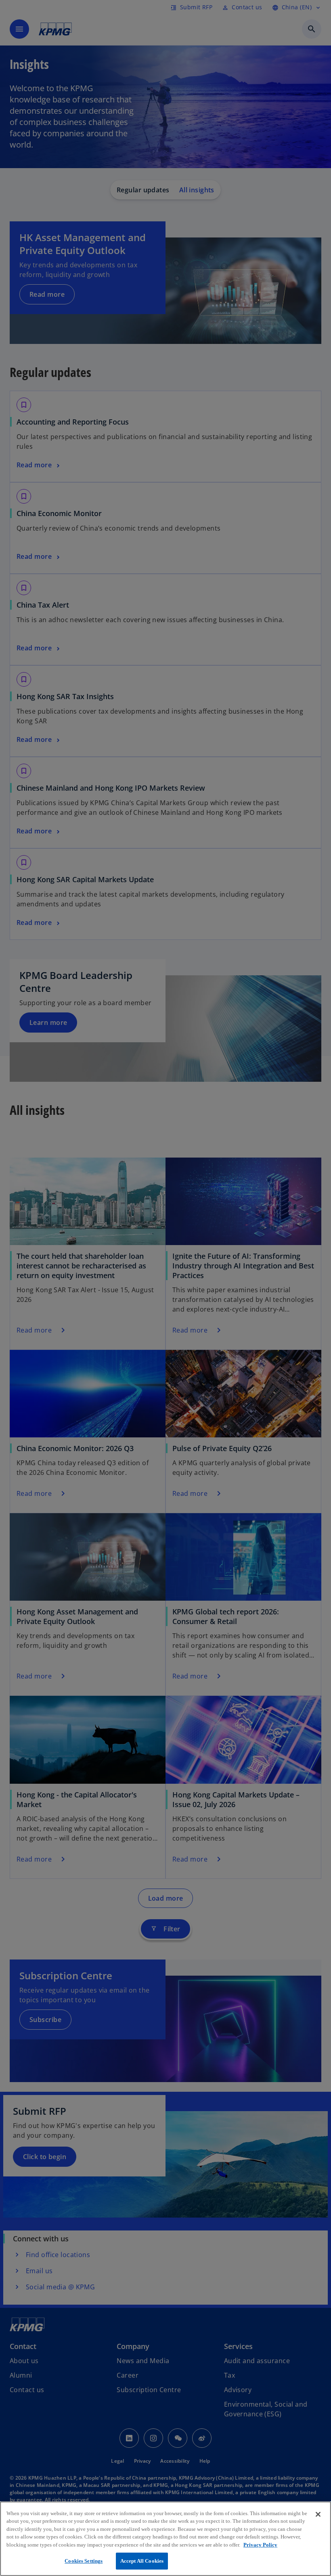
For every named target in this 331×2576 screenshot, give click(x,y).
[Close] (318, 2514)
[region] (165, 2539)
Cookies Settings (84, 2561)
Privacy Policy (260, 2545)
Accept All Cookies (142, 2561)
